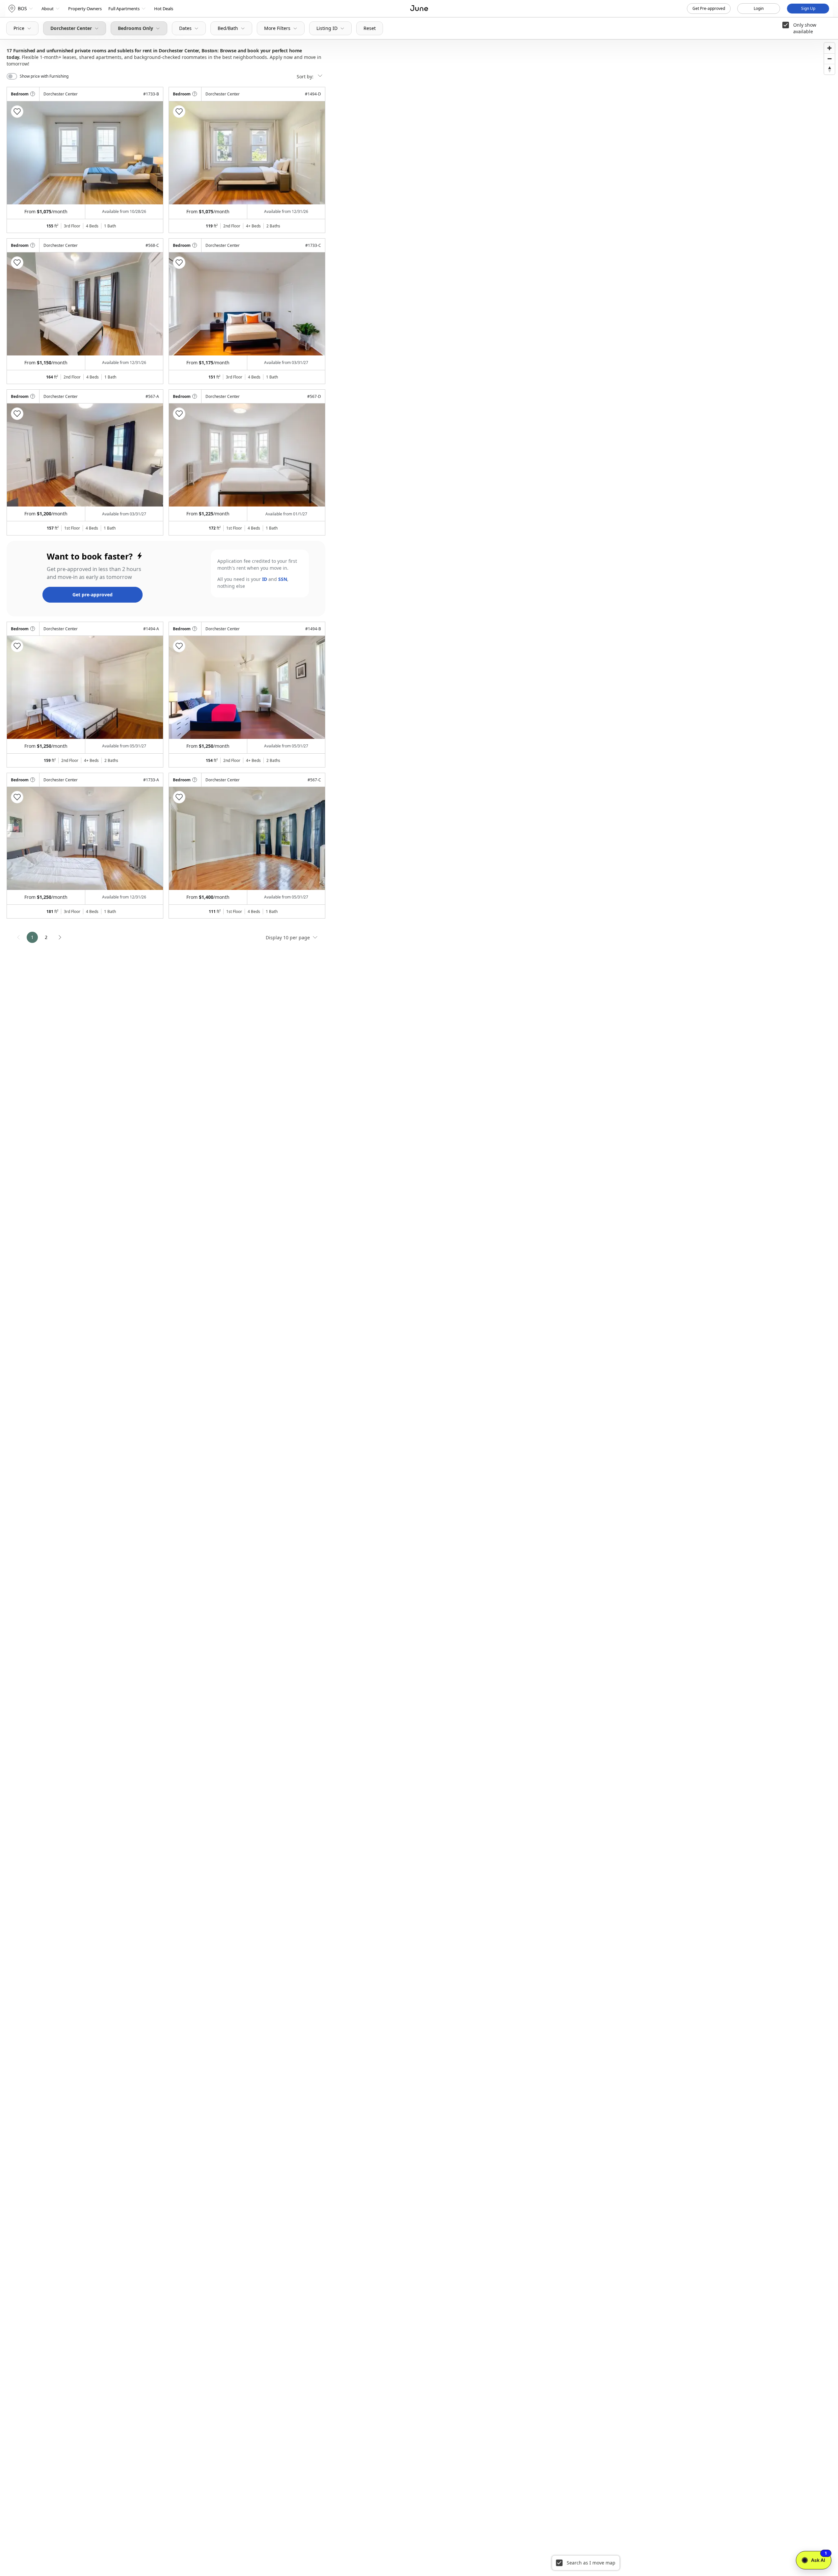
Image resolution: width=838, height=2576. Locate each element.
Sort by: (306, 77)
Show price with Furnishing (44, 76)
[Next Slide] (149, 153)
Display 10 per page (288, 937)
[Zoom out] (829, 59)
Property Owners (85, 9)
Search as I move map (591, 2563)
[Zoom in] (829, 48)
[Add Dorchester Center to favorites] (17, 112)
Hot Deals (164, 9)
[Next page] (60, 937)
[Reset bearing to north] (829, 69)
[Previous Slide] (21, 153)
